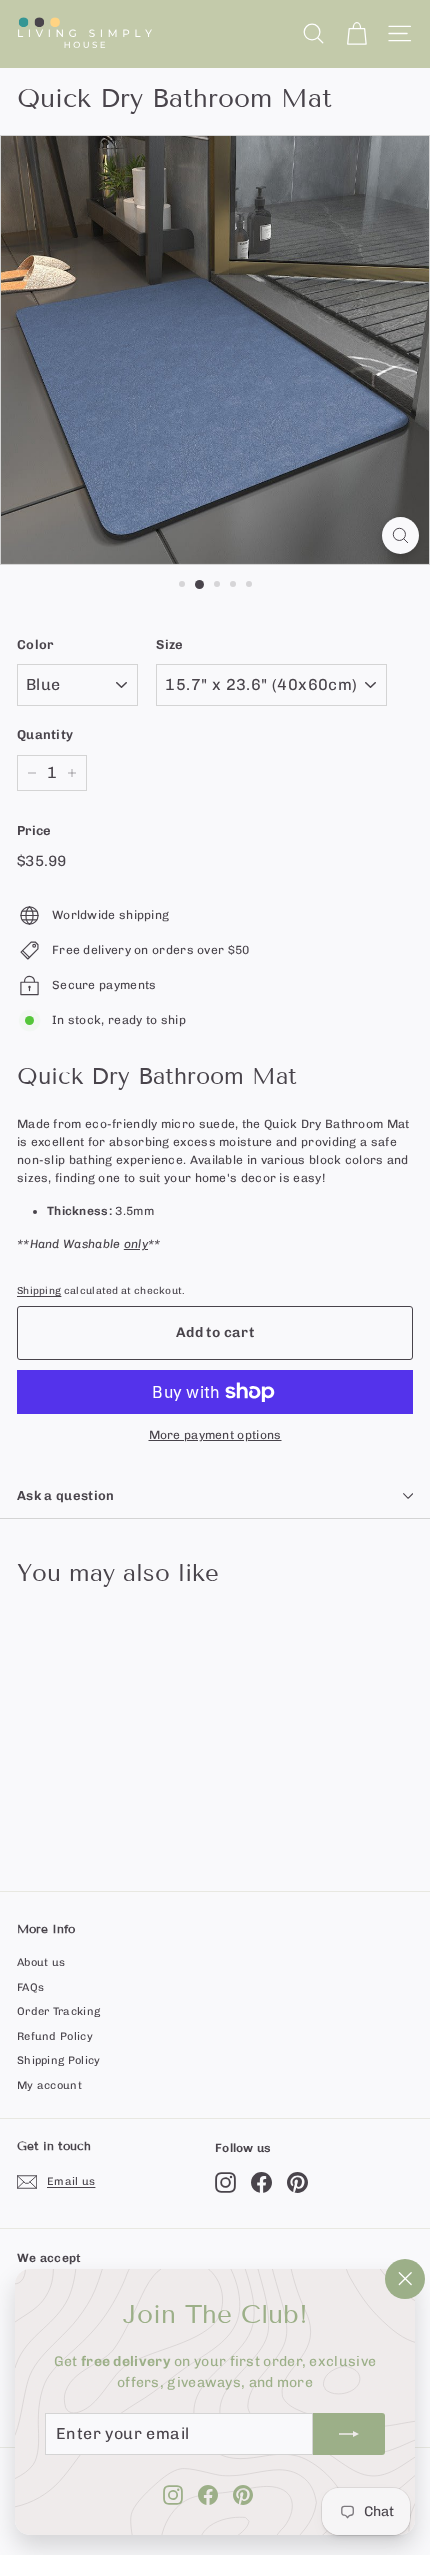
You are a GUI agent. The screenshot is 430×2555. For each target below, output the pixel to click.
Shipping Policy (59, 2060)
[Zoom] (400, 535)
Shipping (39, 1290)
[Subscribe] (349, 2434)
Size (169, 644)
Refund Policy (55, 2036)
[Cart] (356, 34)
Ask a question (66, 1495)
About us (41, 1962)
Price (34, 830)
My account (49, 2085)
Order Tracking (58, 2011)
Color (35, 644)
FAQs (30, 1987)
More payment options (215, 1435)
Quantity (45, 734)
